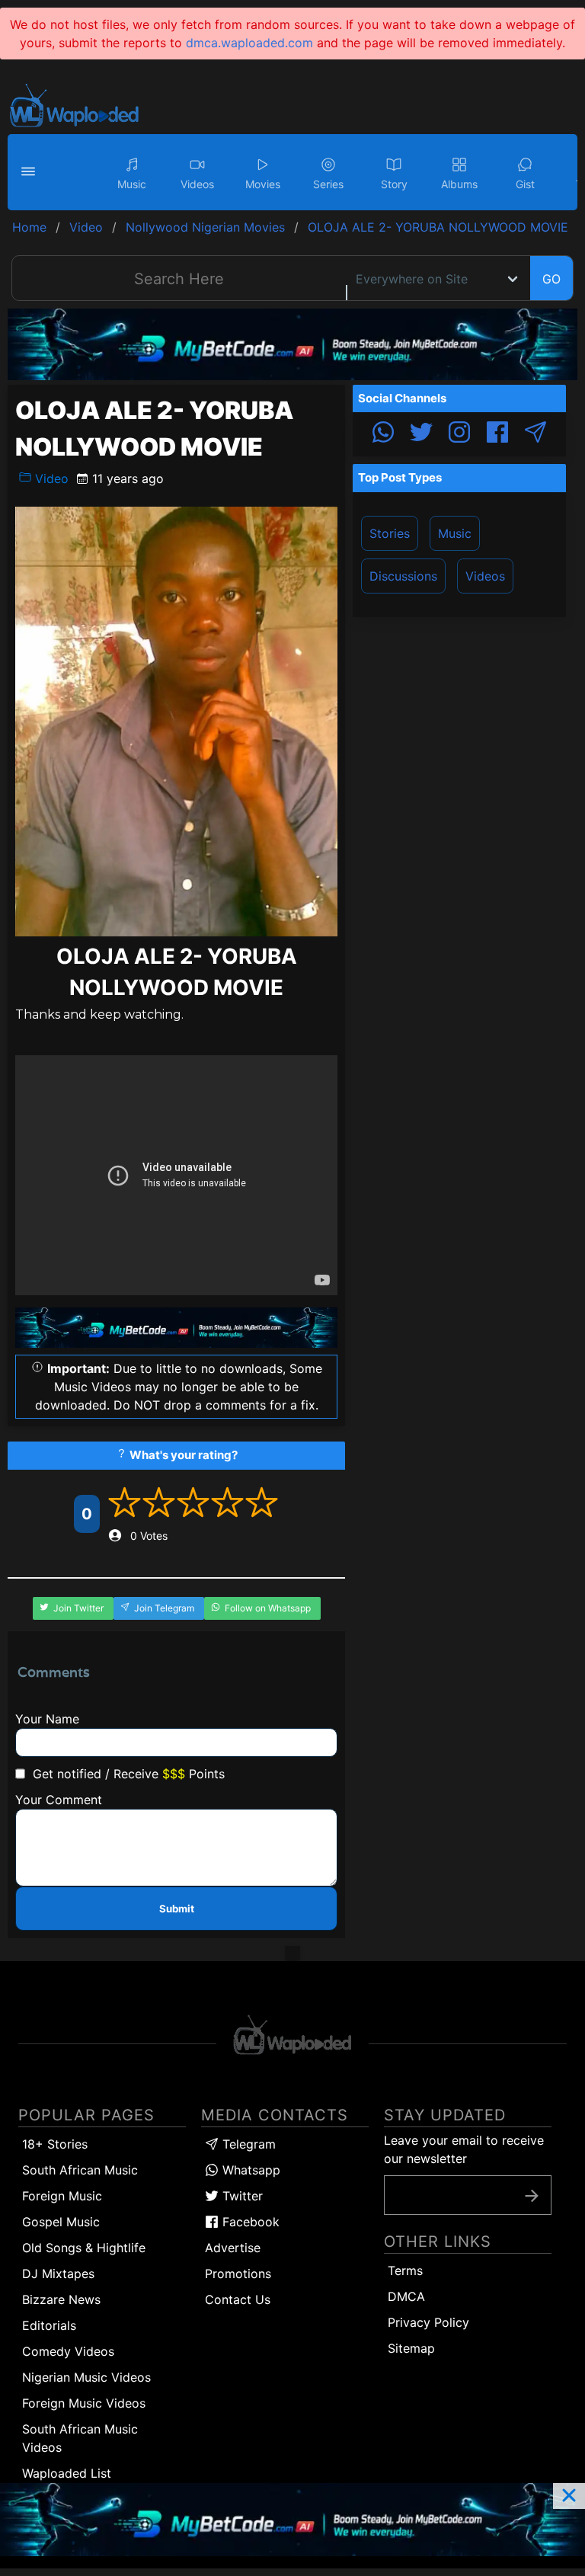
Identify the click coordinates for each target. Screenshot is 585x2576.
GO (551, 279)
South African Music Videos (80, 2438)
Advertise (233, 2248)
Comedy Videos (68, 2351)
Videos (485, 576)
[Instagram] (459, 434)
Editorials (49, 2325)
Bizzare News (61, 2299)
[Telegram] (535, 434)
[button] (30, 172)
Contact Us (238, 2299)
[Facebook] (497, 434)
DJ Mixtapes (58, 2274)
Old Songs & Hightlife (84, 2248)
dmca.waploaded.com (249, 43)
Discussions (403, 576)
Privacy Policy (428, 2322)
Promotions (238, 2274)
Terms (405, 2270)
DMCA (406, 2296)
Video (50, 478)
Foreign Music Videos (84, 2403)
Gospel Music (61, 2222)
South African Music (80, 2170)
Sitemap (411, 2348)
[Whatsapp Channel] (383, 434)
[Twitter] (421, 434)
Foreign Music (62, 2196)
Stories (390, 533)
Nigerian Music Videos (86, 2377)
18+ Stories (55, 2144)
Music (455, 533)
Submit (177, 1909)
